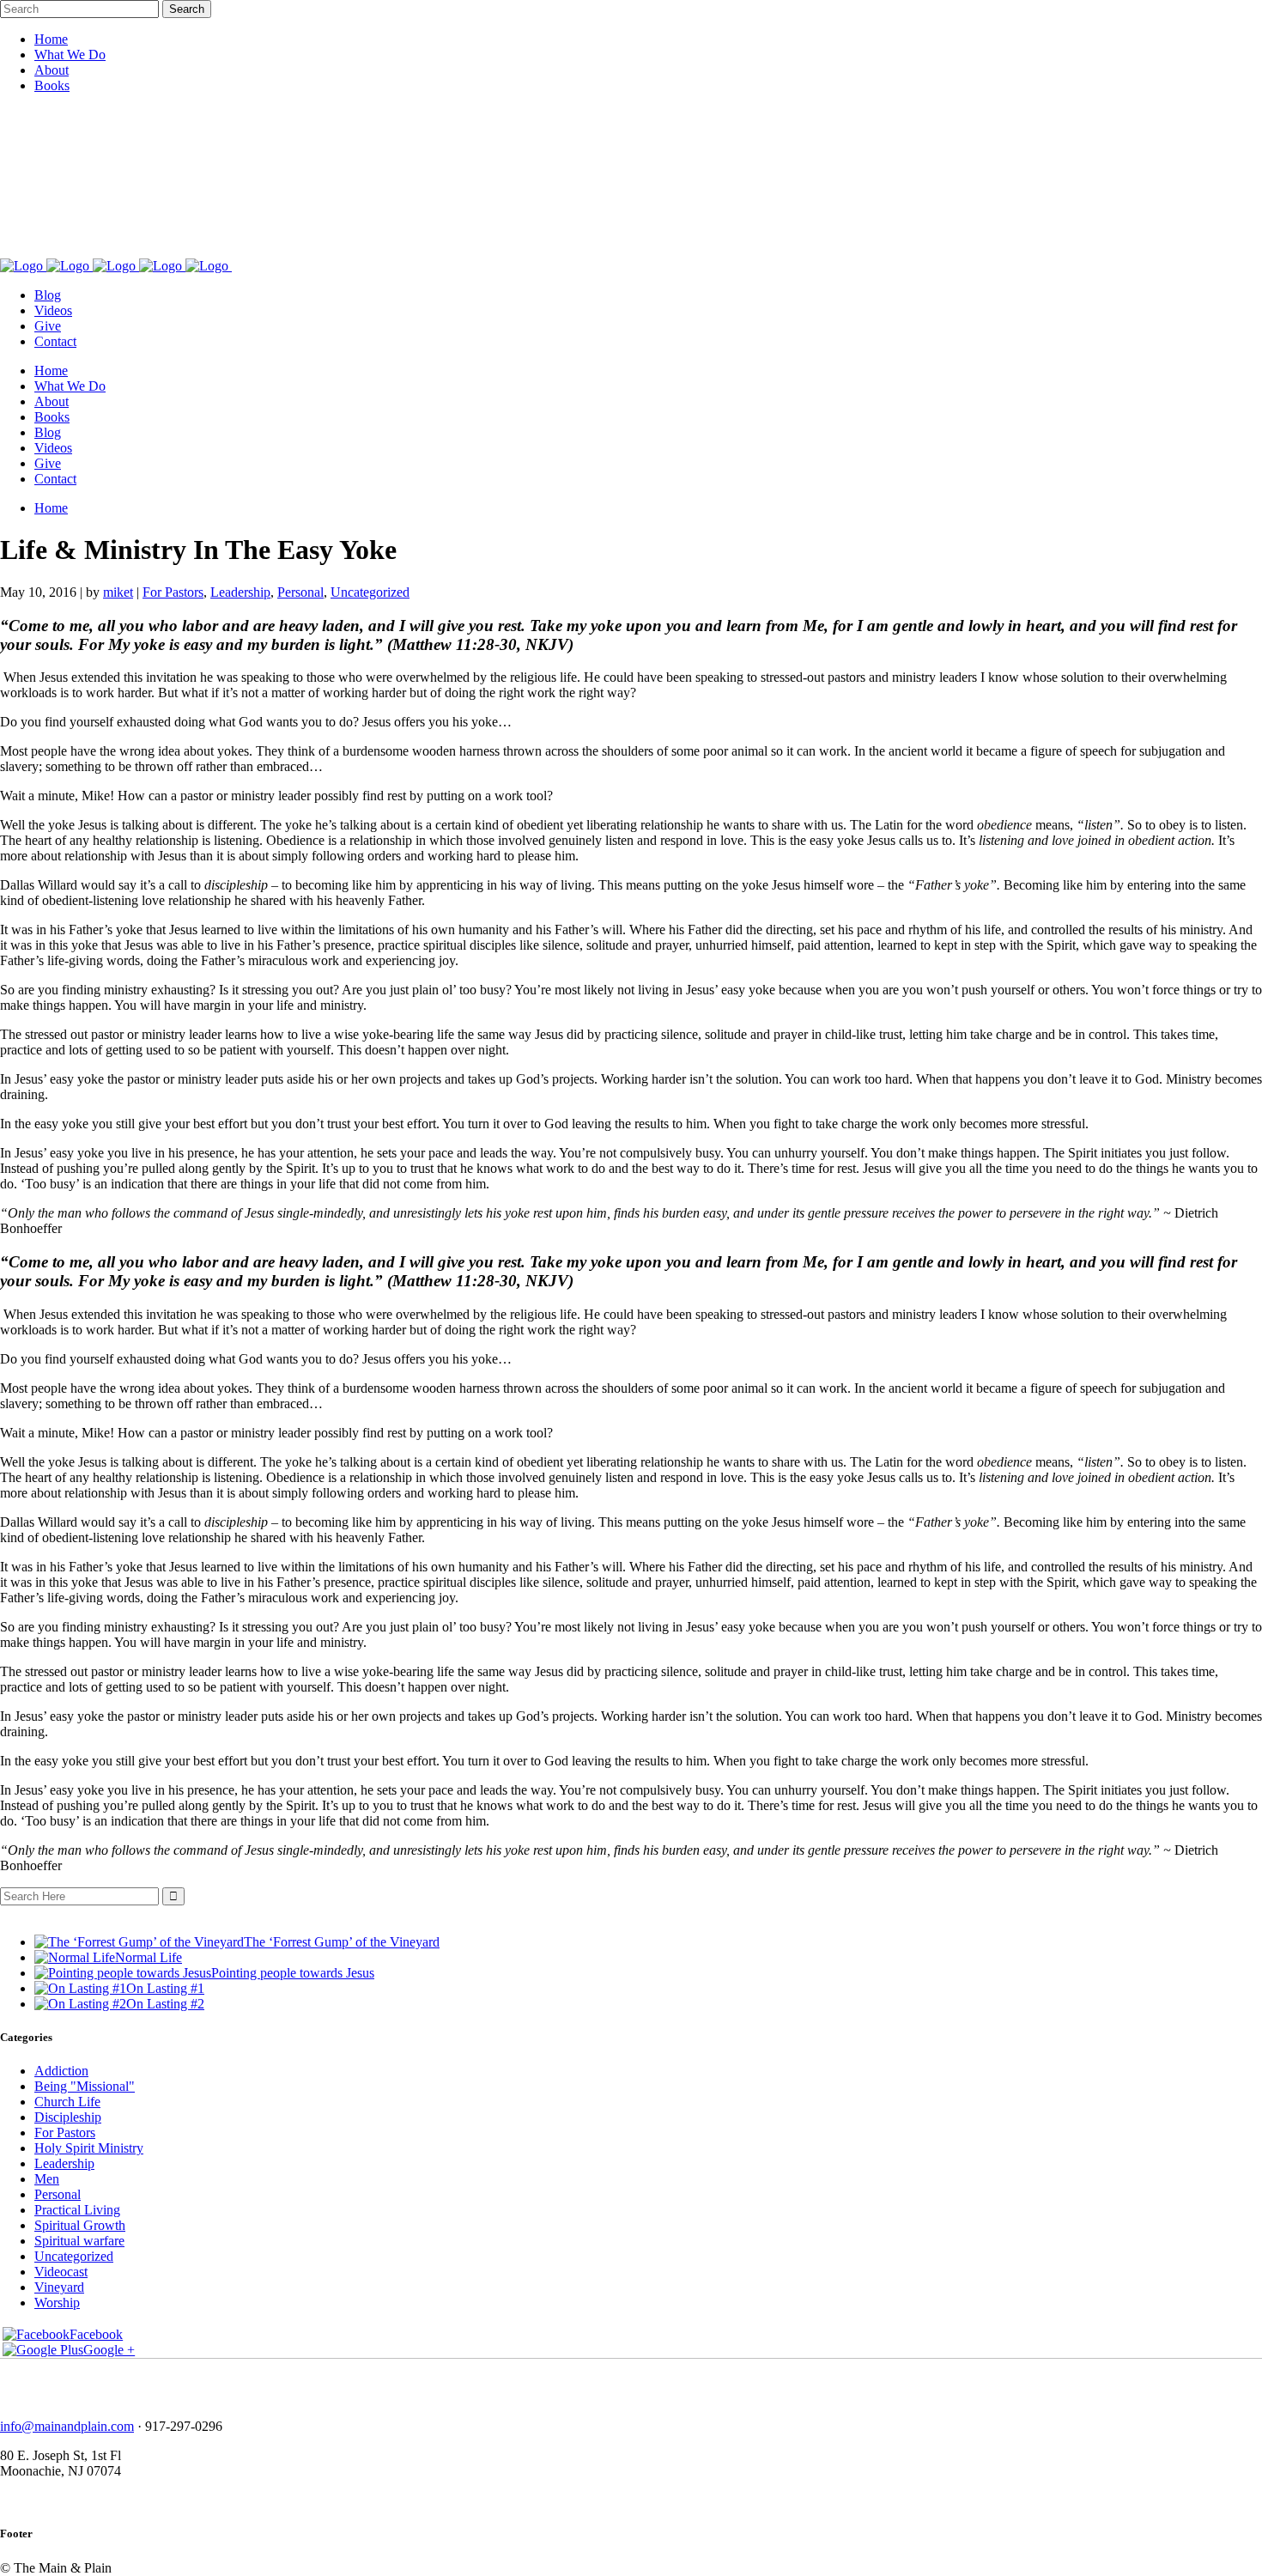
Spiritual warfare (79, 2241)
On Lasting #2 (165, 2004)
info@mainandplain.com (67, 2426)
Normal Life (149, 1957)
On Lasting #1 (165, 1988)
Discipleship (68, 2117)
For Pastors (173, 592)
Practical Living (77, 2210)
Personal (300, 592)
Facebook (96, 2334)
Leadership (240, 592)
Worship (57, 2303)
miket (118, 592)
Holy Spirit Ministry (89, 2148)
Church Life (67, 2102)
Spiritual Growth (80, 2225)
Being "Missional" (85, 2086)
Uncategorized (370, 592)
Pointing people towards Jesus (293, 1973)
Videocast (61, 2272)
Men (47, 2179)
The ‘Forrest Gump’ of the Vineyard (342, 1942)
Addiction (61, 2071)
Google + (109, 2350)
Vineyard (59, 2287)
